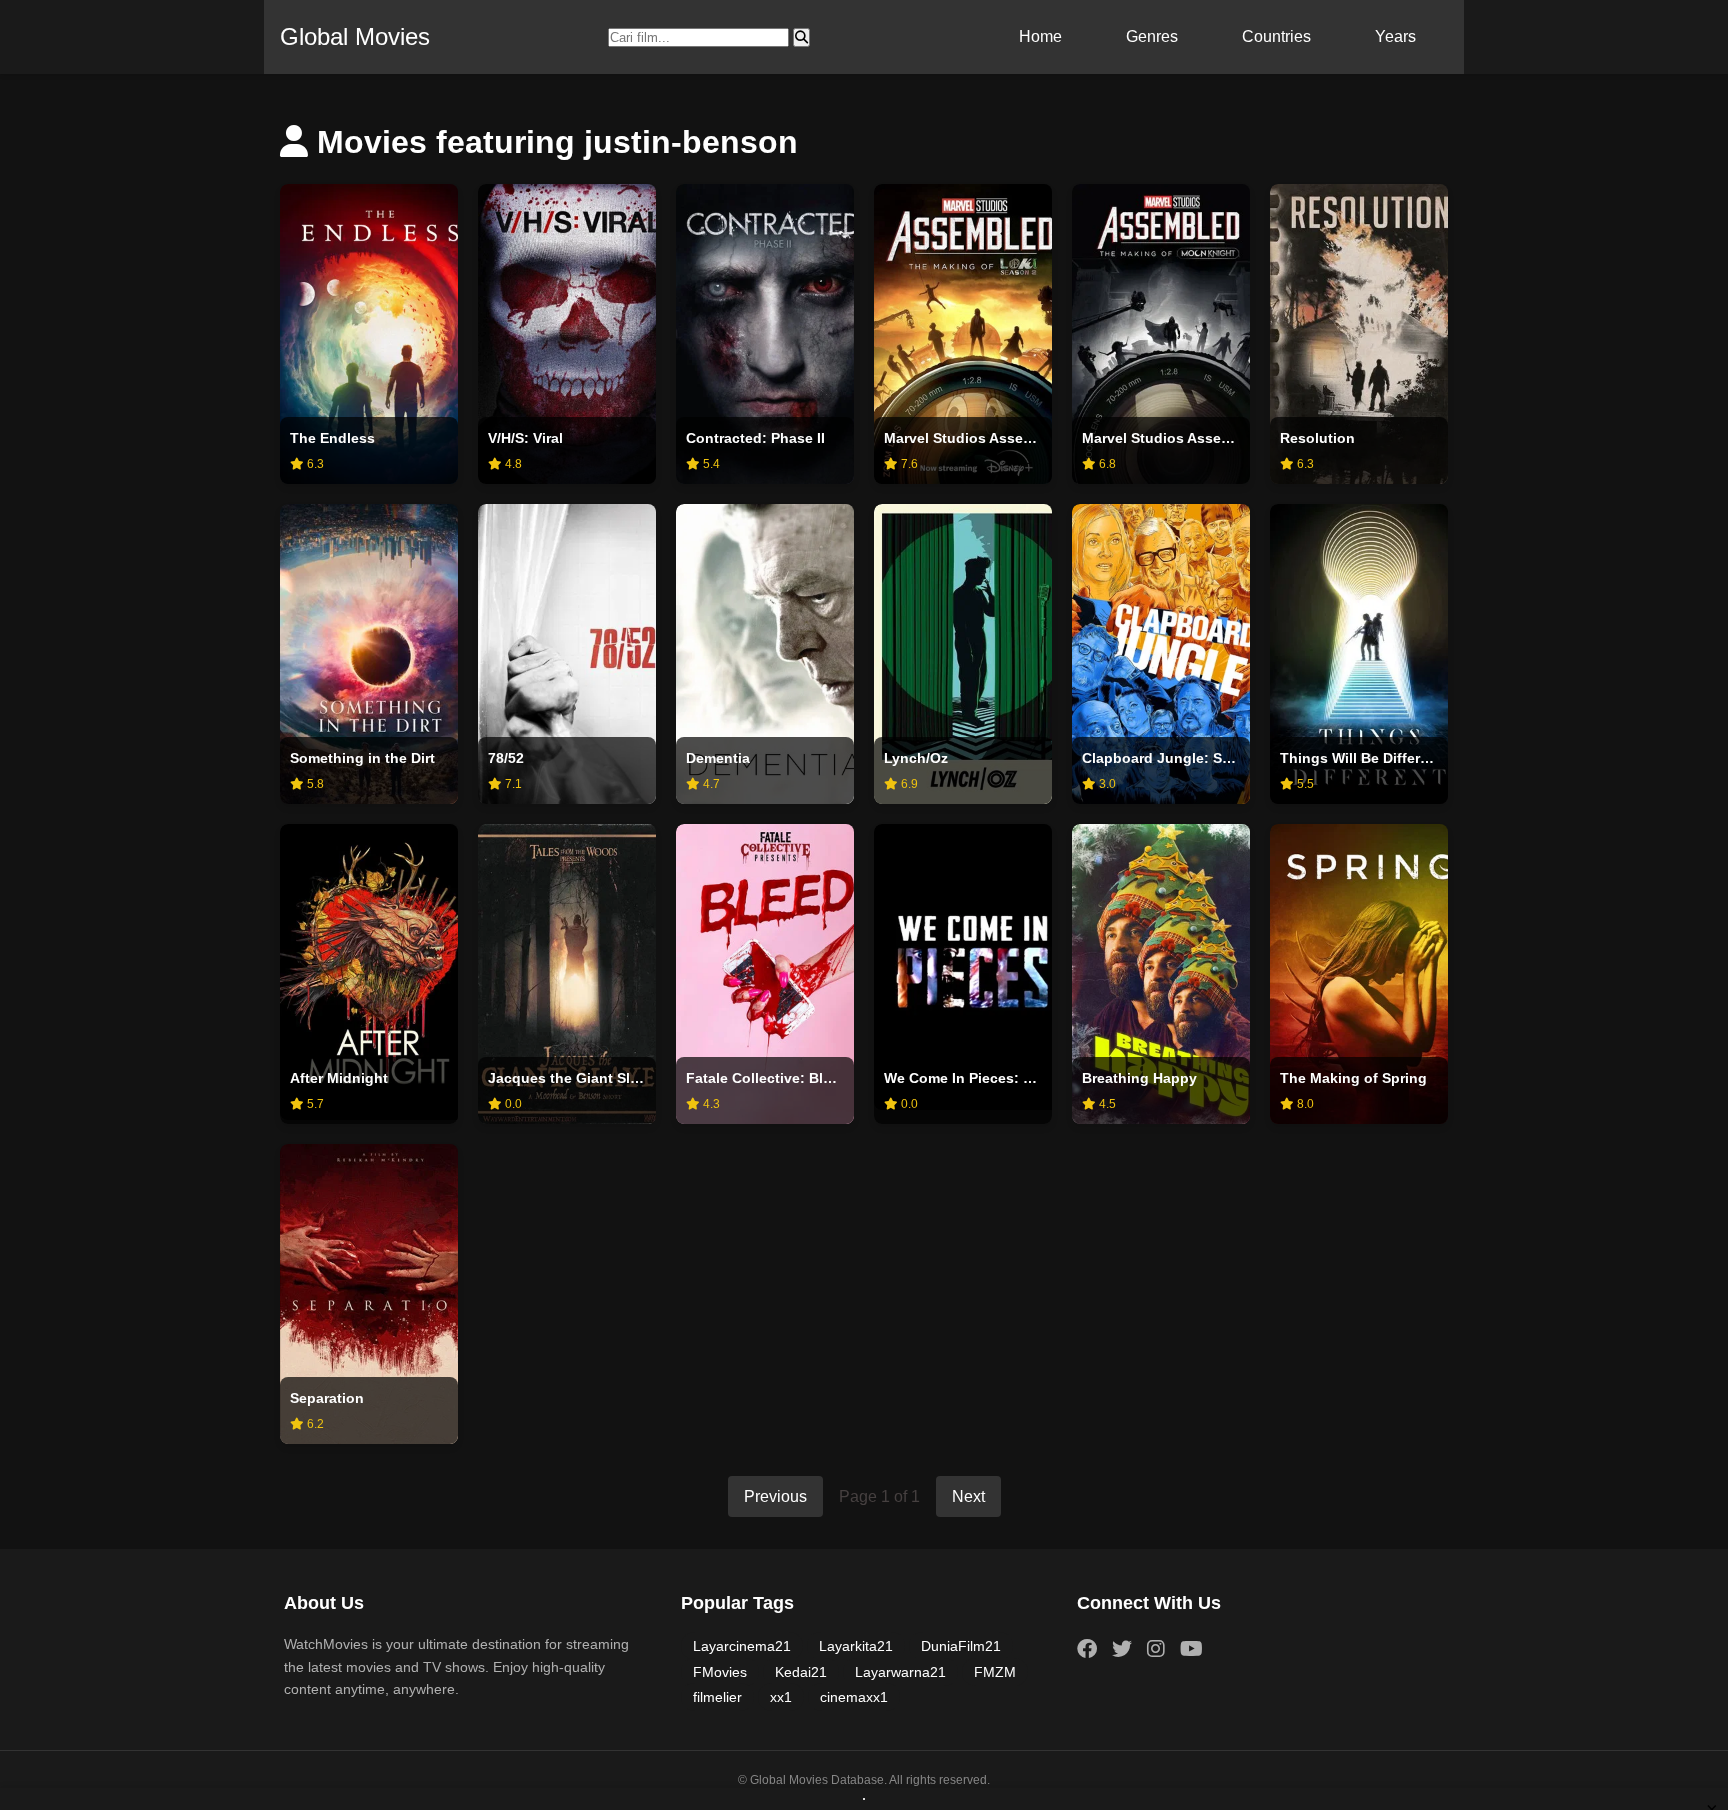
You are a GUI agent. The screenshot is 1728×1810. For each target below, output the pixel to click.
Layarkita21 (856, 1646)
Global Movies (355, 36)
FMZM (995, 1672)
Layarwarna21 (900, 1672)
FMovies (720, 1672)
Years (1395, 36)
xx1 (781, 1697)
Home (1040, 36)
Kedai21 (801, 1672)
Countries (1276, 36)
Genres (1152, 36)
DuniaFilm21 (961, 1646)
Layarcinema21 (742, 1646)
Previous (775, 1496)
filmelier (717, 1697)
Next (968, 1496)
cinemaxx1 (854, 1697)
